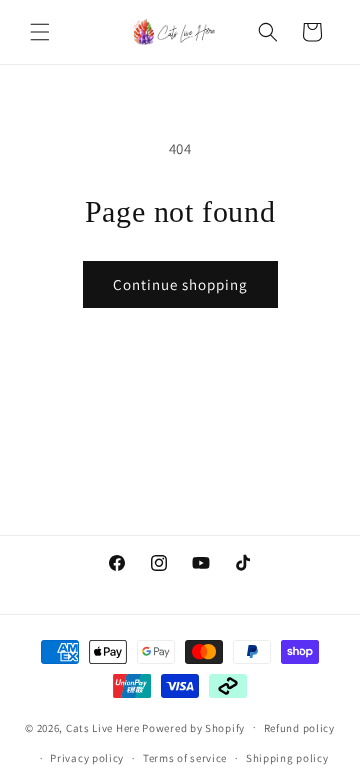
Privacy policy (87, 758)
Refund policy (299, 728)
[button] (40, 32)
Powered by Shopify (193, 727)
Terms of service (185, 758)
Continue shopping (180, 284)
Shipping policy (287, 758)
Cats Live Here (103, 727)
